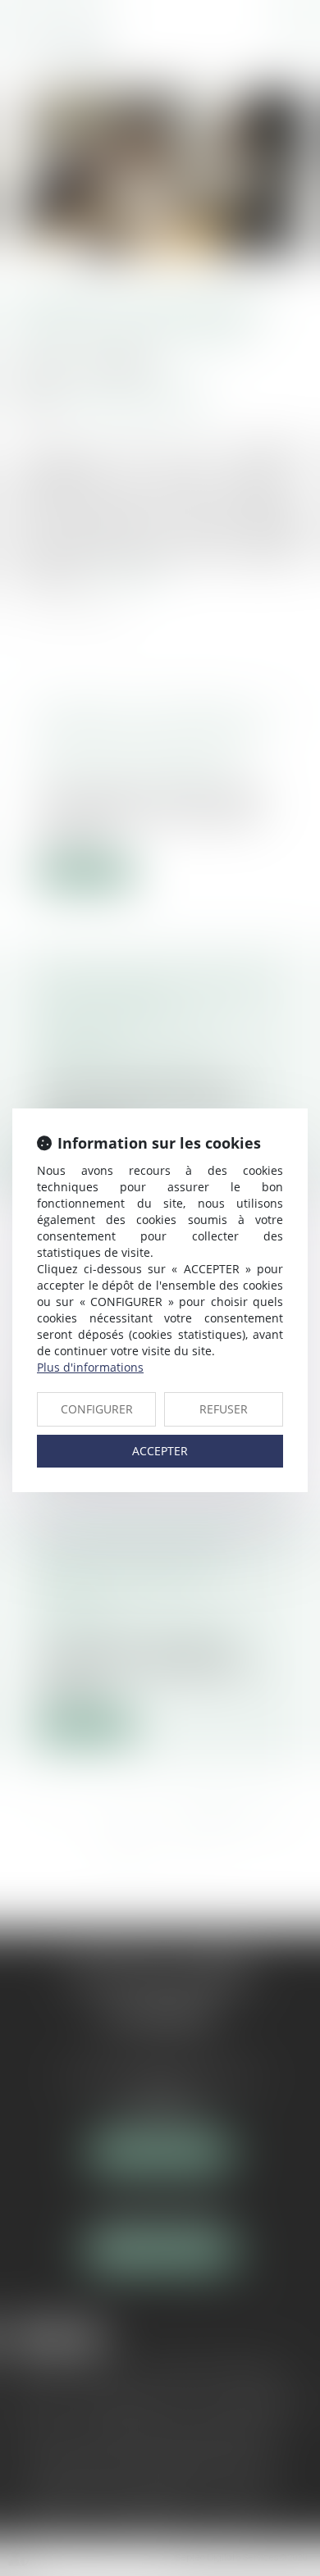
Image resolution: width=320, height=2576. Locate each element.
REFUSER (224, 1409)
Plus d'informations (90, 1367)
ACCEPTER (160, 1451)
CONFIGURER (97, 1409)
